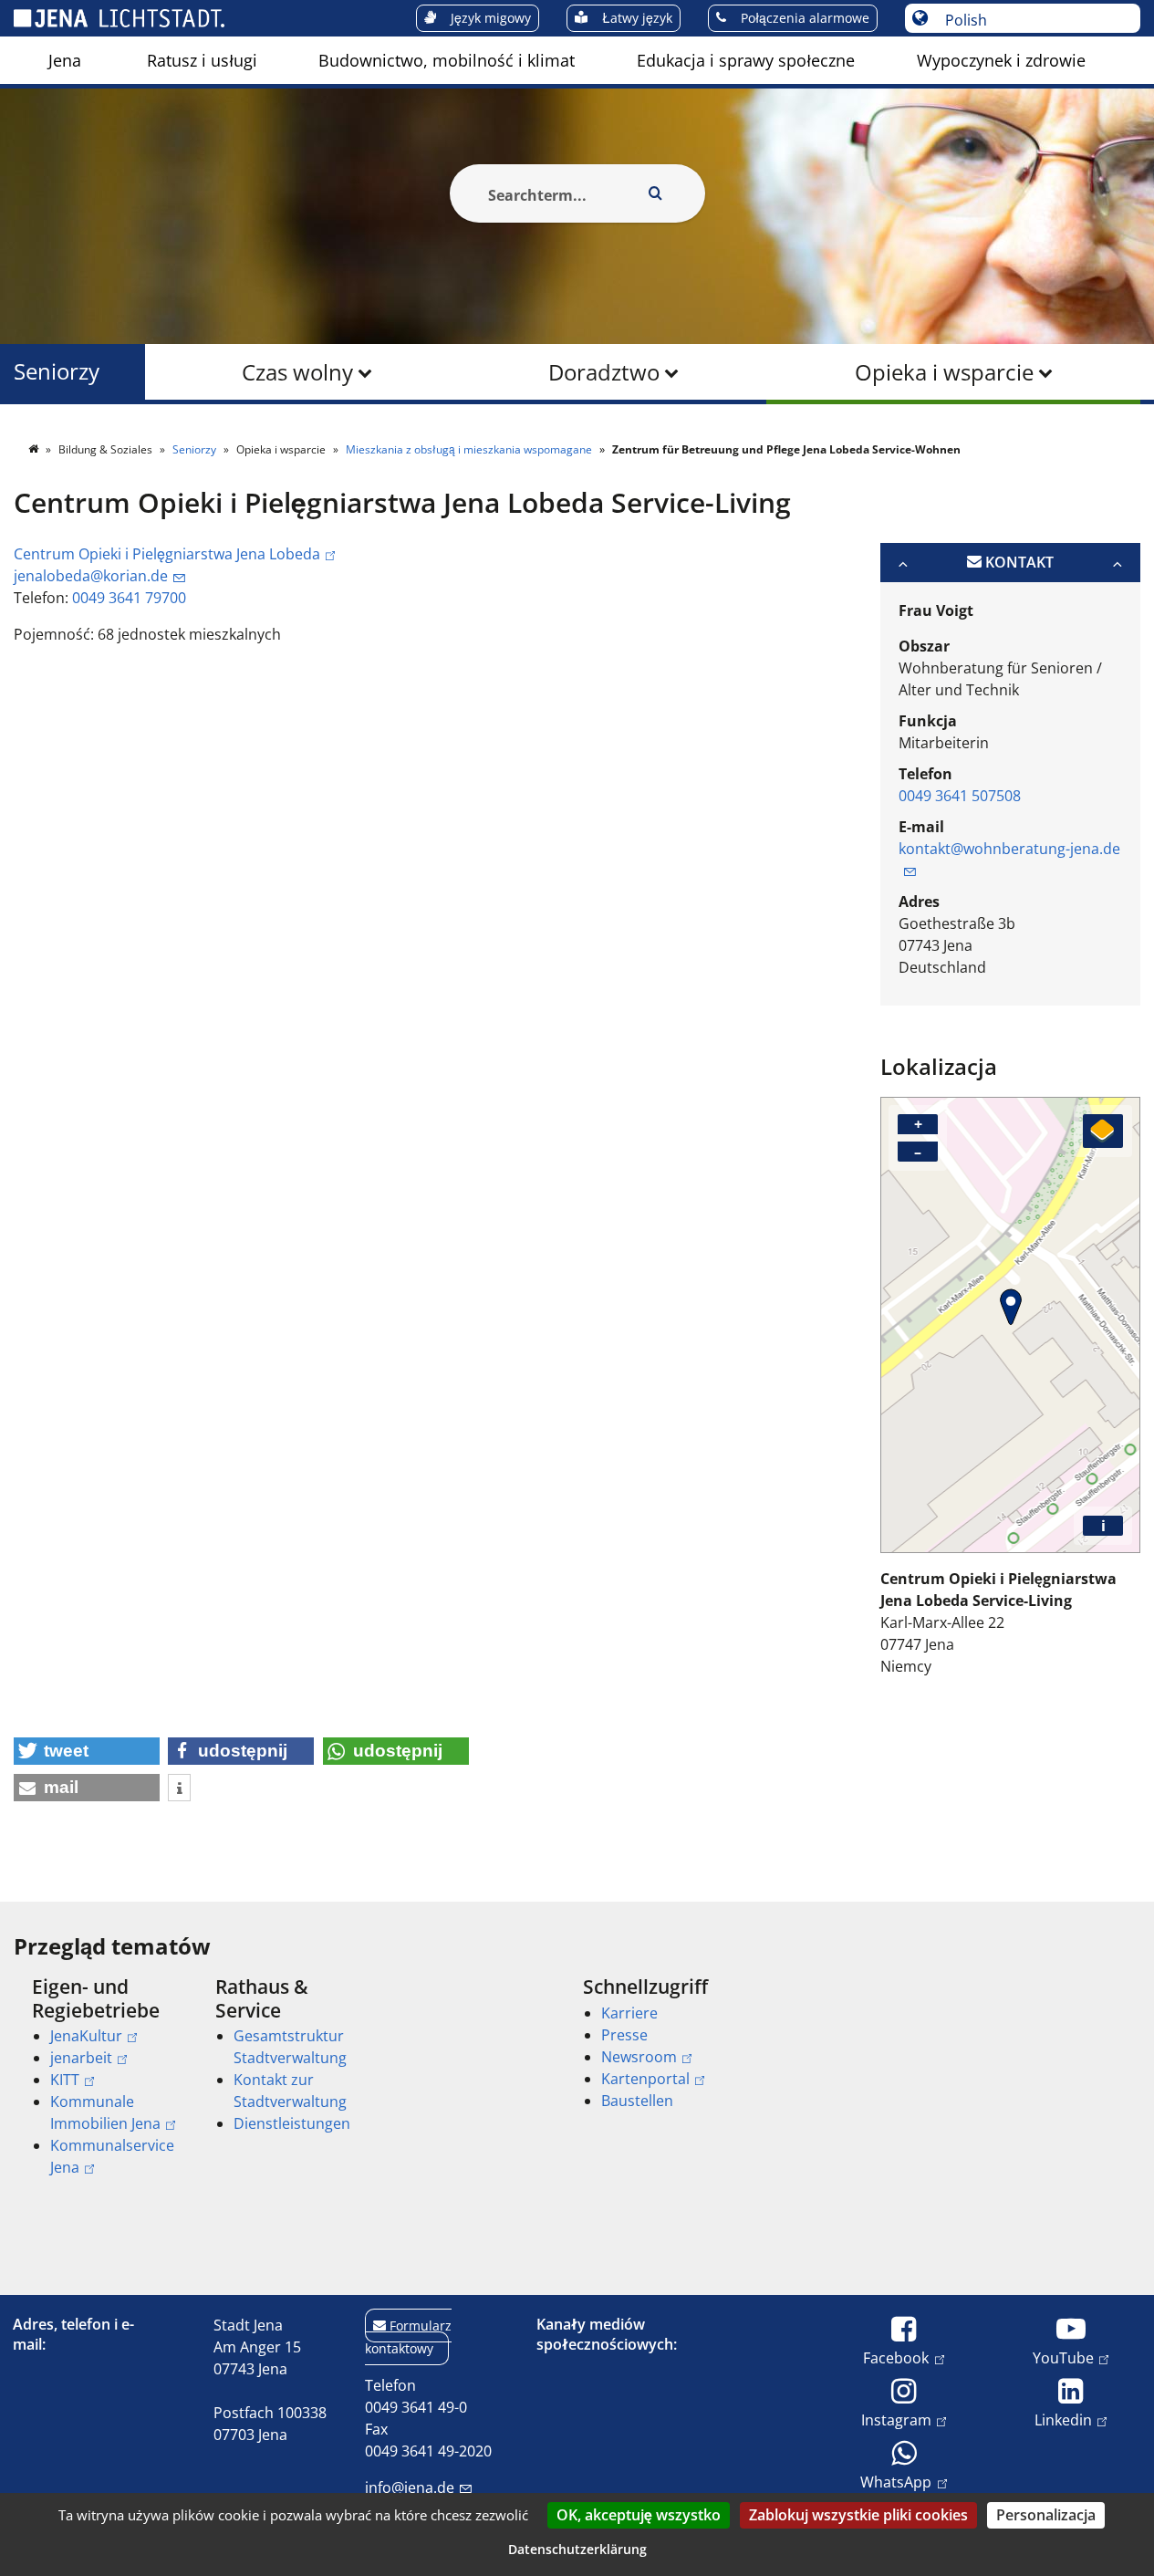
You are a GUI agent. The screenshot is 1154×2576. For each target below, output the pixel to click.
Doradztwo (604, 372)
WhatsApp (896, 2482)
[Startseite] (35, 449)
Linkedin (1063, 2420)
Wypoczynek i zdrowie (1001, 60)
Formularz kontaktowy (408, 2337)
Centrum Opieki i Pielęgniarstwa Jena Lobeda (167, 554)
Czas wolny (297, 372)
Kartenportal (645, 2079)
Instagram (896, 2420)
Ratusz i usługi (202, 60)
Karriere (629, 2013)
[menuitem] (65, 60)
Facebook (896, 2357)
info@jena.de (410, 2487)
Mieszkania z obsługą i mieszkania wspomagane (470, 449)
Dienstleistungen (292, 2123)
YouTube (1063, 2357)
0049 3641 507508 (960, 796)
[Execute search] (656, 193)
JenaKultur (86, 2036)
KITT (65, 2080)
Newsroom (639, 2057)
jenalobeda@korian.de (91, 576)
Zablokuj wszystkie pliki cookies (858, 2515)
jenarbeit (81, 2058)
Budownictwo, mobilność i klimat (447, 60)
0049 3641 (109, 598)
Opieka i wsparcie (944, 372)
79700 (166, 598)
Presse (624, 2035)
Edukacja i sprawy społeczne (746, 60)
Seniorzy (57, 372)
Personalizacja (1046, 2515)
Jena (65, 60)
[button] (87, 1751)
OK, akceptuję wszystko (639, 2515)
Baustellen (637, 2101)
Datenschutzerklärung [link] (577, 2549)
